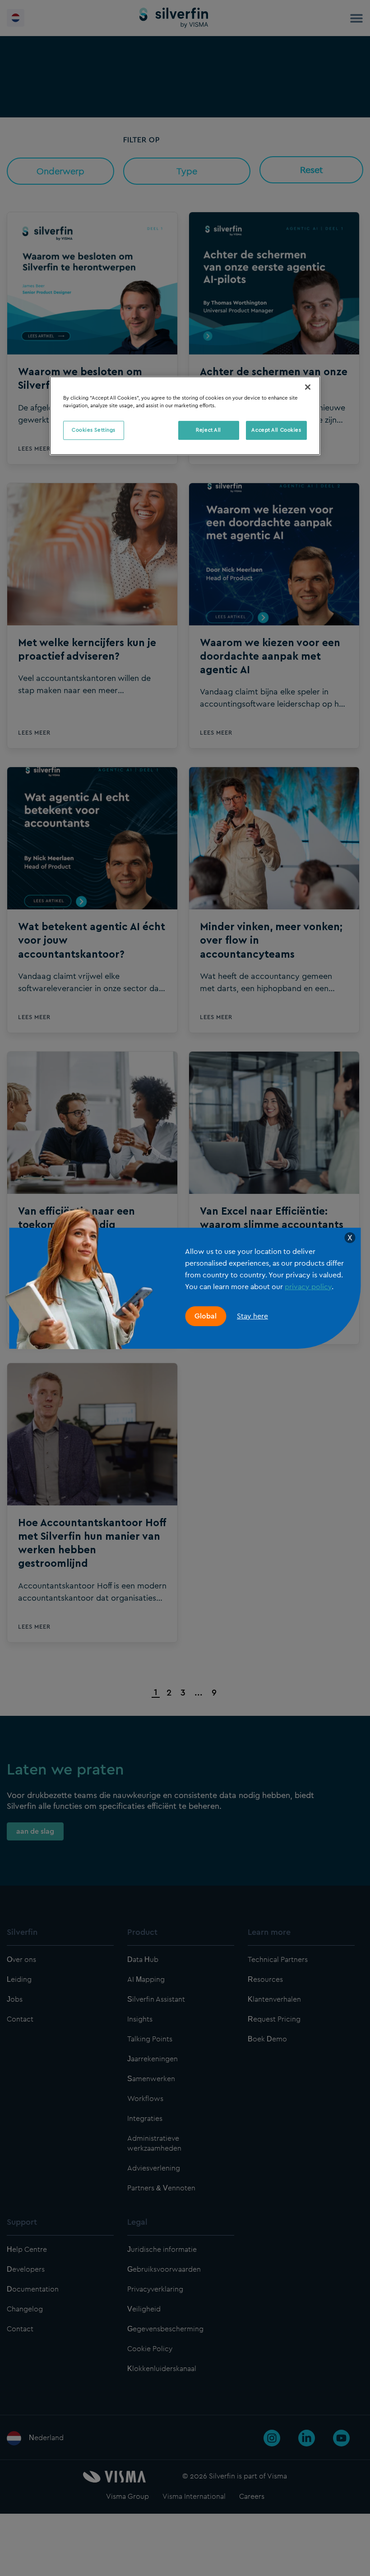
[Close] (308, 387)
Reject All (208, 430)
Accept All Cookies (276, 430)
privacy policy (308, 1287)
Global (206, 1316)
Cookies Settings (94, 430)
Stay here (252, 1316)
